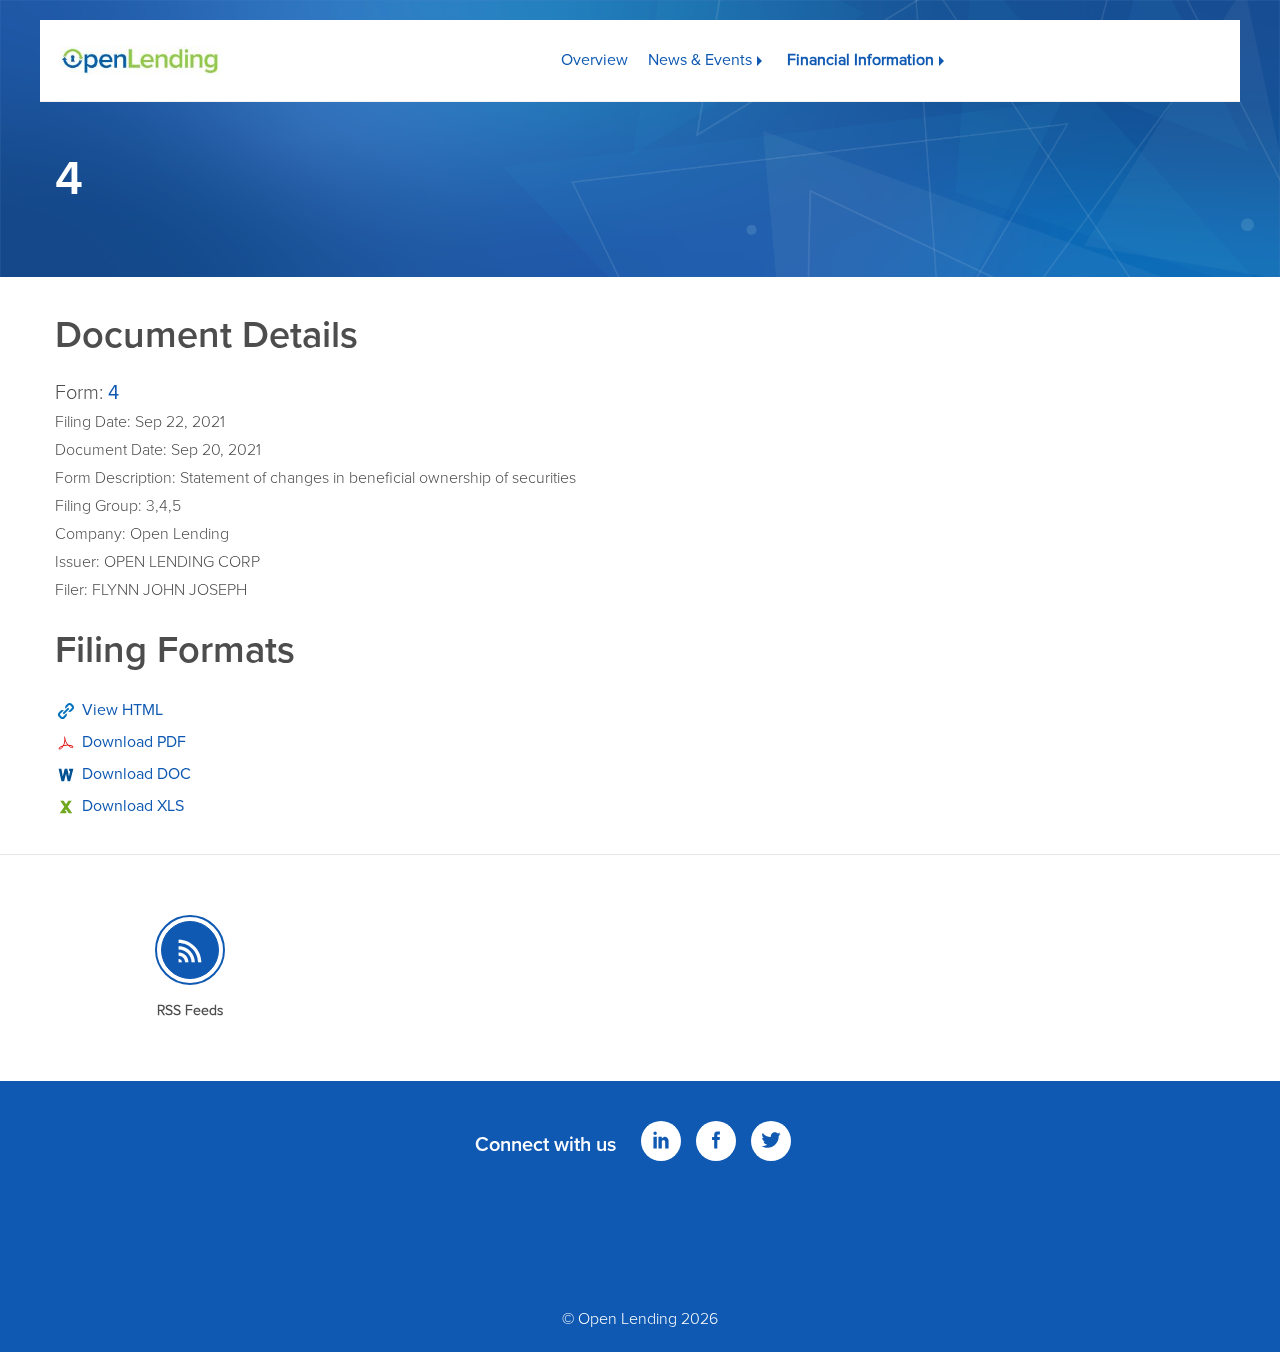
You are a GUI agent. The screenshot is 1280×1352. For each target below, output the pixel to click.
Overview (594, 60)
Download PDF (134, 742)
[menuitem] (594, 52)
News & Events (700, 60)
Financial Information (860, 60)
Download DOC (136, 774)
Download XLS (133, 806)
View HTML (122, 710)
